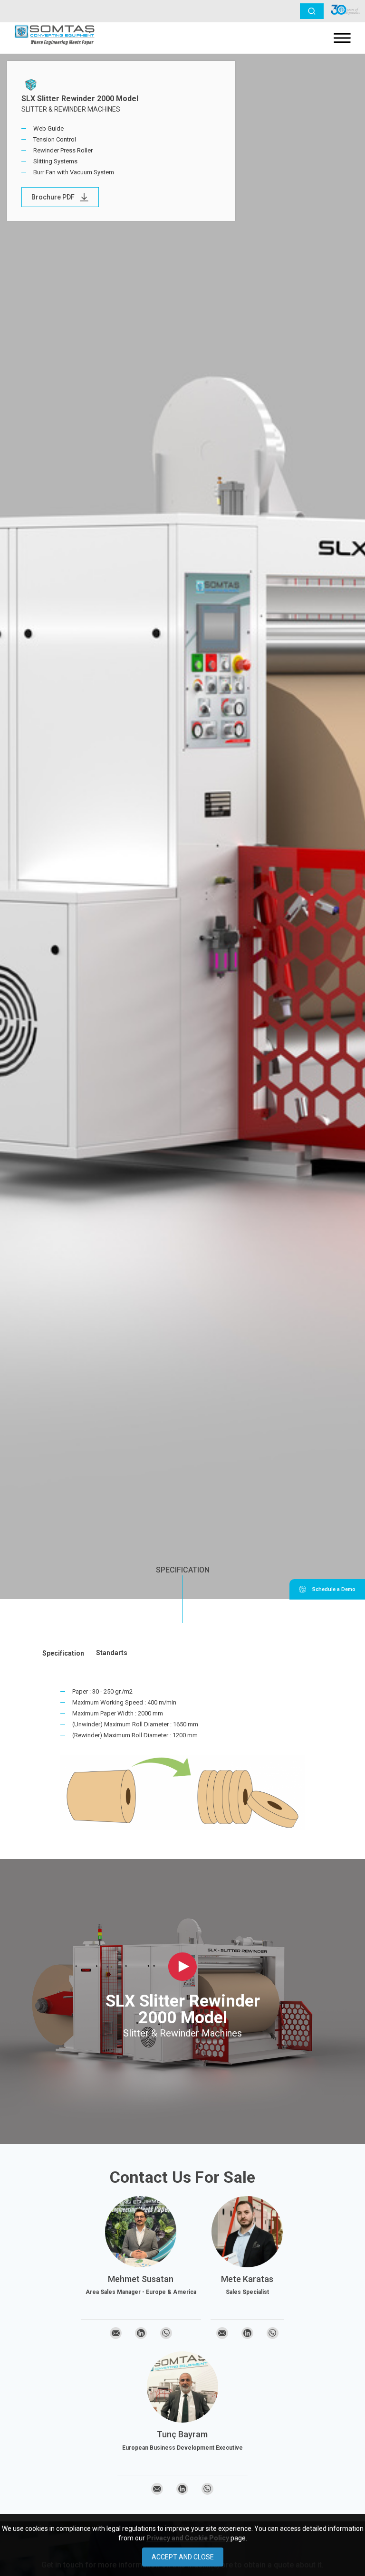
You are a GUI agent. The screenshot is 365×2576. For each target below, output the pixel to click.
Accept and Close (183, 2557)
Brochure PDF (53, 197)
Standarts (112, 1653)
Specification (183, 1570)
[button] (312, 11)
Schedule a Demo (333, 1589)
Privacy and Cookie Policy (188, 2538)
